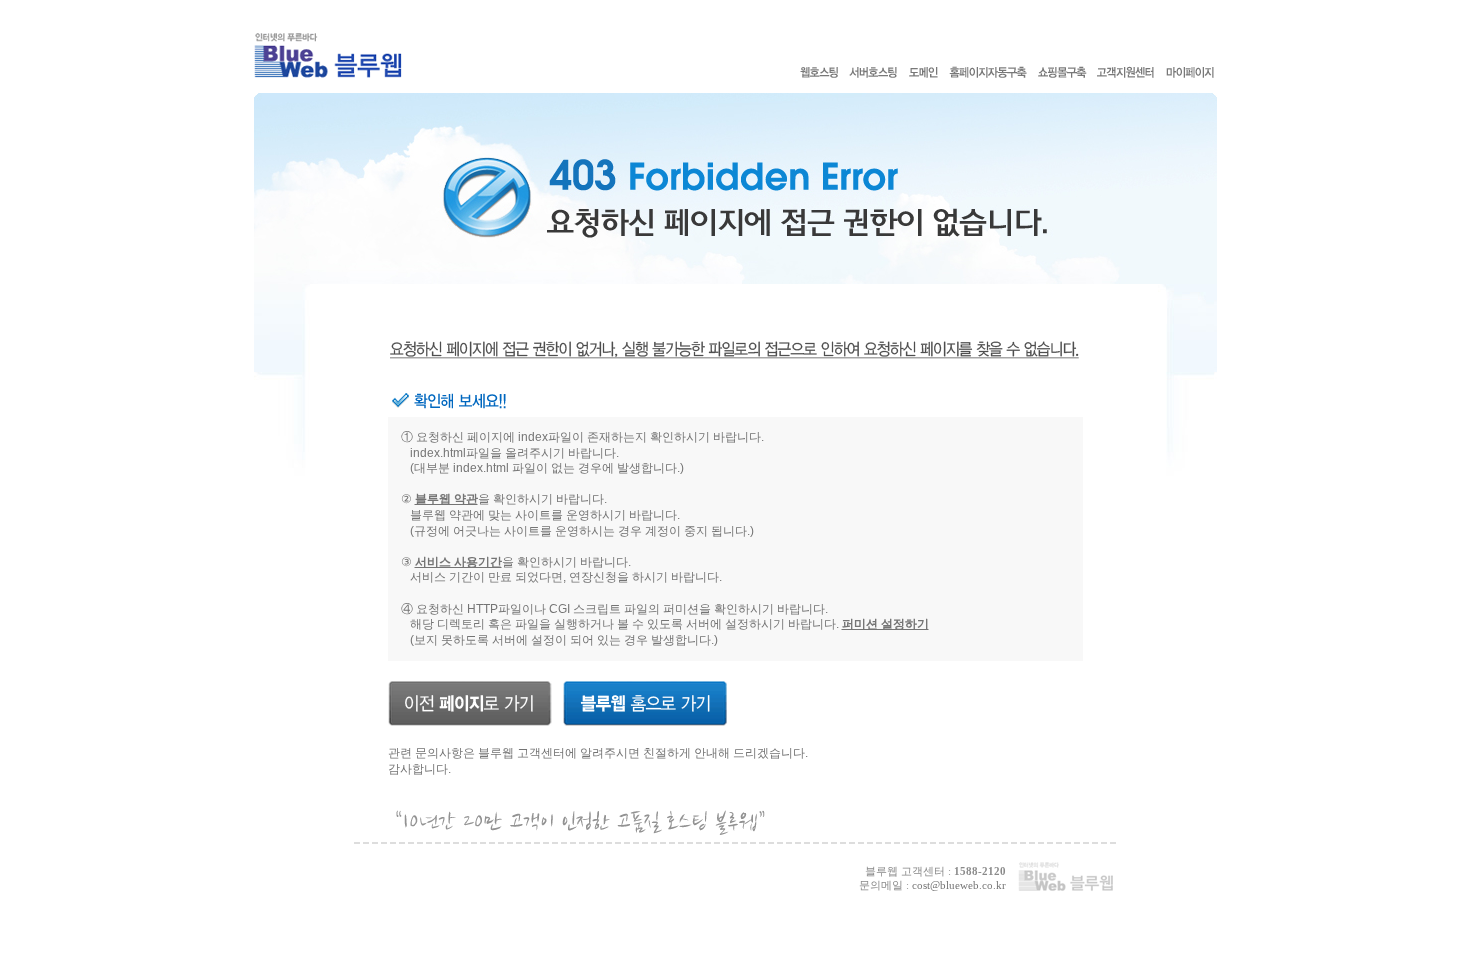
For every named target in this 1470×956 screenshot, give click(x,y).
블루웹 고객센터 (521, 753)
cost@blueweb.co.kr (959, 885)
